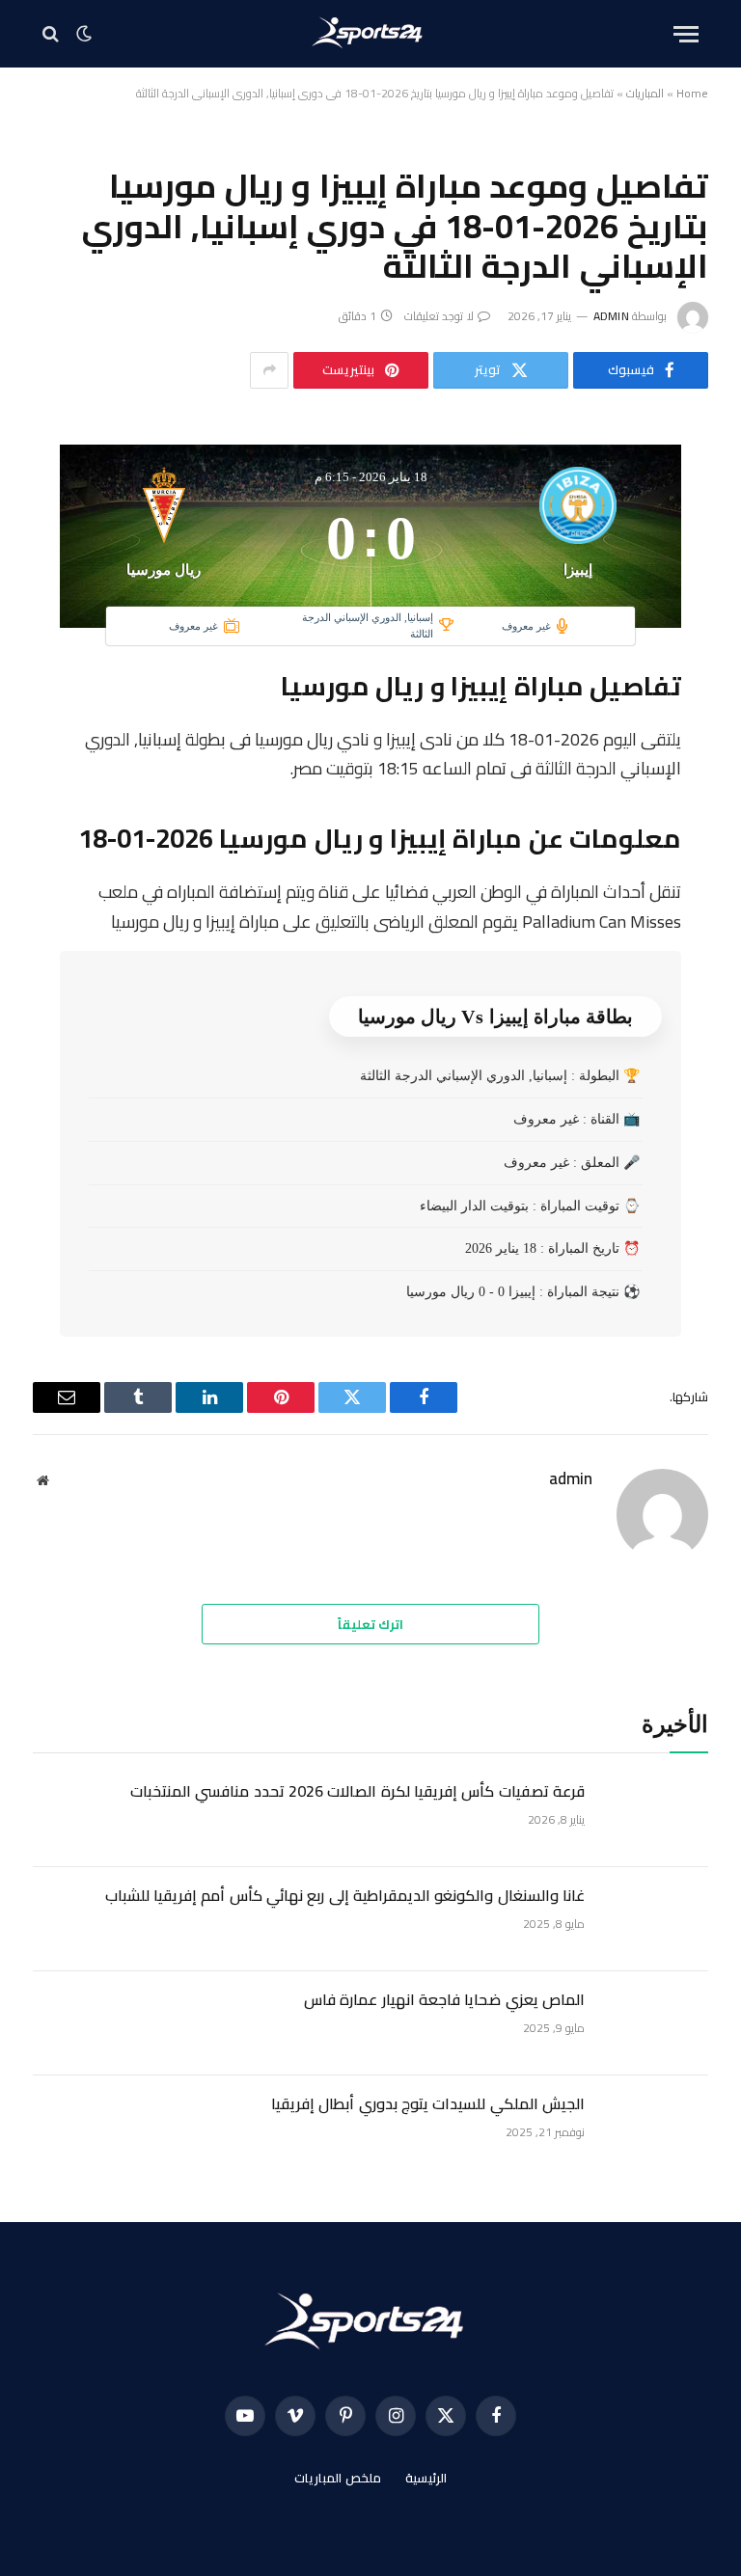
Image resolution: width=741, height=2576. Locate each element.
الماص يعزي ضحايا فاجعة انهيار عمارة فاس (444, 2000)
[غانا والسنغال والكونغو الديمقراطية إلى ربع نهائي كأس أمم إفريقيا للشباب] (655, 1919)
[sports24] (371, 34)
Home (692, 93)
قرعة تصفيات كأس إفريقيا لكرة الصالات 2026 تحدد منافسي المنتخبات (357, 1791)
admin (611, 316)
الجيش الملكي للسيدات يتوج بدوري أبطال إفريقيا (428, 2104)
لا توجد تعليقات (439, 316)
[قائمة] (686, 34)
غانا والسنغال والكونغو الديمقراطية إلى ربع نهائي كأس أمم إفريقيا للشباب (345, 1896)
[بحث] (53, 34)
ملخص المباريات (338, 2478)
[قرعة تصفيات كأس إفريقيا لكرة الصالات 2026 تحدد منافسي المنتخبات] (655, 1815)
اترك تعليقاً (370, 1624)
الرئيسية (426, 2478)
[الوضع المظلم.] (84, 34)
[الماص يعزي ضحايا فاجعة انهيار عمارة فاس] (655, 2023)
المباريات (645, 93)
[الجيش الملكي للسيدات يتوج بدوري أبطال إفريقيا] (655, 2128)
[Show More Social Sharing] (269, 370)
